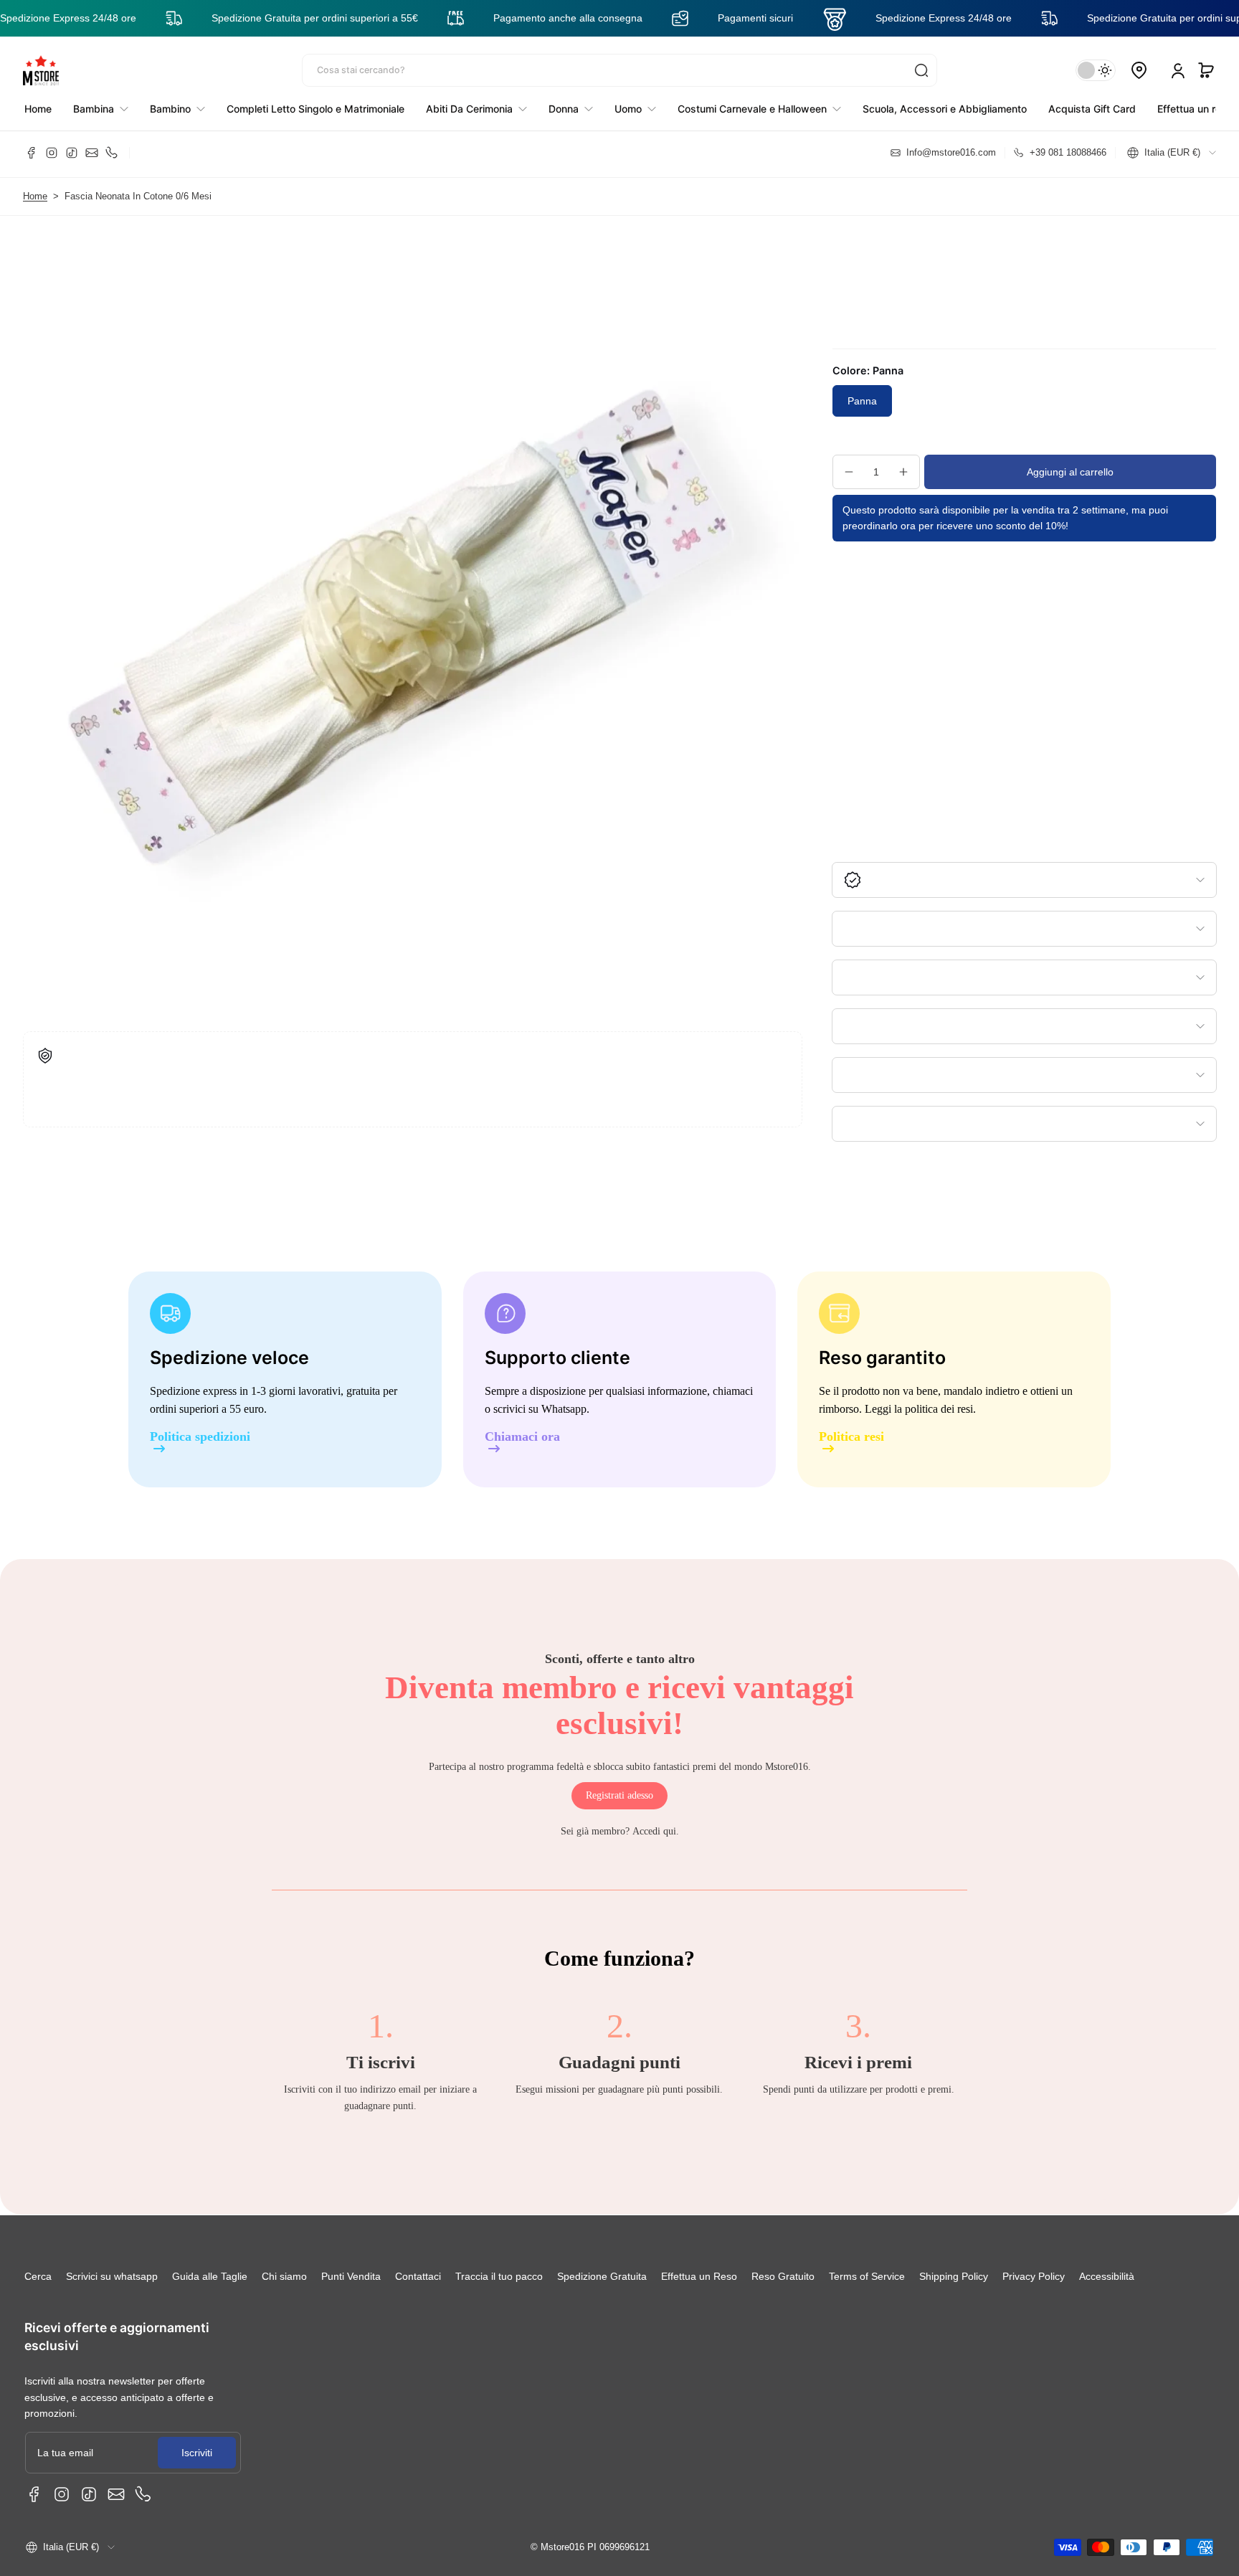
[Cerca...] (921, 70)
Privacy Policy (1034, 2276)
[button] (1206, 70)
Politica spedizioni (200, 1437)
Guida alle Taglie (210, 2276)
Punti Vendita (351, 2276)
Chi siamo (284, 2276)
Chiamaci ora (522, 1437)
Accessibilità (1107, 2276)
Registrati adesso (619, 1795)
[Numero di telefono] (112, 153)
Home (35, 196)
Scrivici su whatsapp (112, 2276)
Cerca (38, 2276)
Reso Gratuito (783, 2276)
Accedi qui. (656, 1831)
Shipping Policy (954, 2276)
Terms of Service (867, 2276)
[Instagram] (52, 153)
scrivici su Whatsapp (540, 1409)
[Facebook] (32, 153)
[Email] (92, 153)
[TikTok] (72, 153)
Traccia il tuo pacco (499, 2276)
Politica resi (851, 1437)
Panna (862, 401)
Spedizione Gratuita (602, 2276)
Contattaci (418, 2276)
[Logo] (41, 70)
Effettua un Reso (699, 2276)
